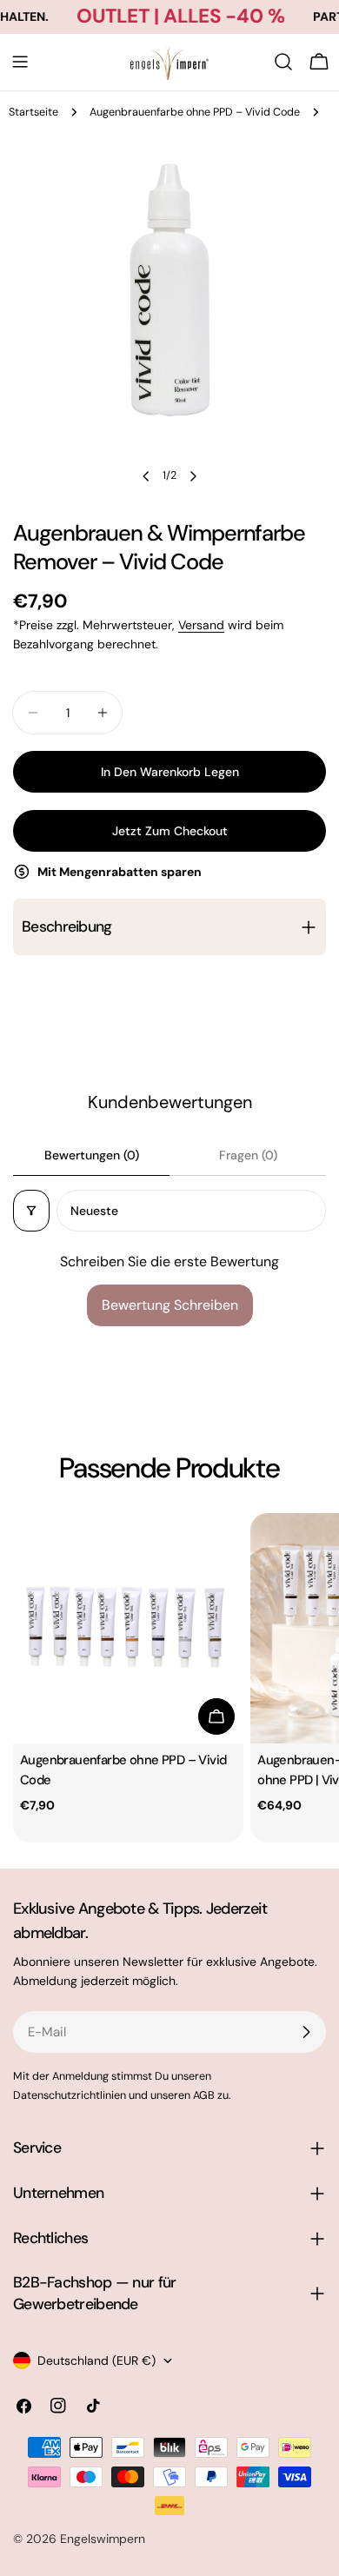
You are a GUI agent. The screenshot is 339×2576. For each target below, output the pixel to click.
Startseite (33, 112)
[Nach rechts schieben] (193, 476)
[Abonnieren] (306, 2032)
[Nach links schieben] (146, 476)
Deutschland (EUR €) (96, 2360)
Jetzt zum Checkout (170, 831)
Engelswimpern (103, 2539)
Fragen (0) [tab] (248, 1155)
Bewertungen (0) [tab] (92, 1155)
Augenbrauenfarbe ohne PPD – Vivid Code (195, 112)
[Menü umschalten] (20, 62)
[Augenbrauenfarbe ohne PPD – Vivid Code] (128, 1628)
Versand (201, 625)
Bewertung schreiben (170, 1305)
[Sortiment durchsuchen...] (283, 62)
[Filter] (31, 1211)
